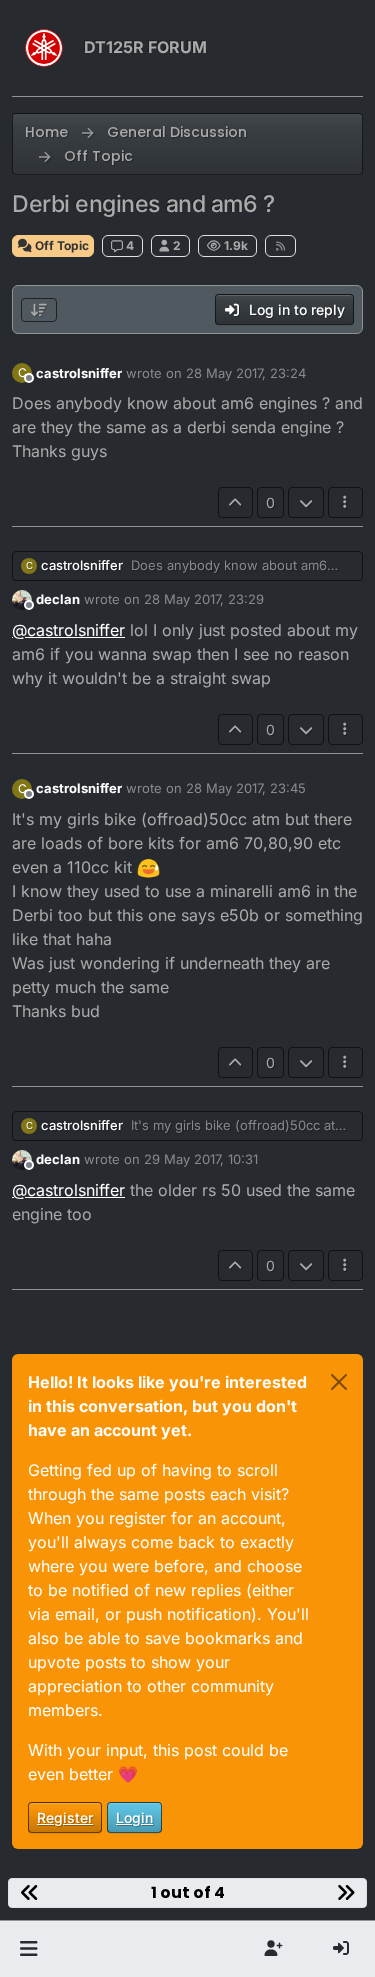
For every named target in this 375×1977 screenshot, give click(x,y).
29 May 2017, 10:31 (201, 1159)
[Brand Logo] (44, 48)
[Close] (339, 1382)
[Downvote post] (306, 502)
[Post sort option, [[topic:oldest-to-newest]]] (39, 310)
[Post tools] (346, 502)
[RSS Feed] (280, 246)
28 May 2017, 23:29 (204, 599)
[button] (28, 1949)
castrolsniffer (79, 373)
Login (134, 1817)
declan (58, 599)
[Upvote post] (236, 502)
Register (65, 1817)
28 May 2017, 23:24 (246, 373)
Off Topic (60, 245)
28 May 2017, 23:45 (246, 788)
